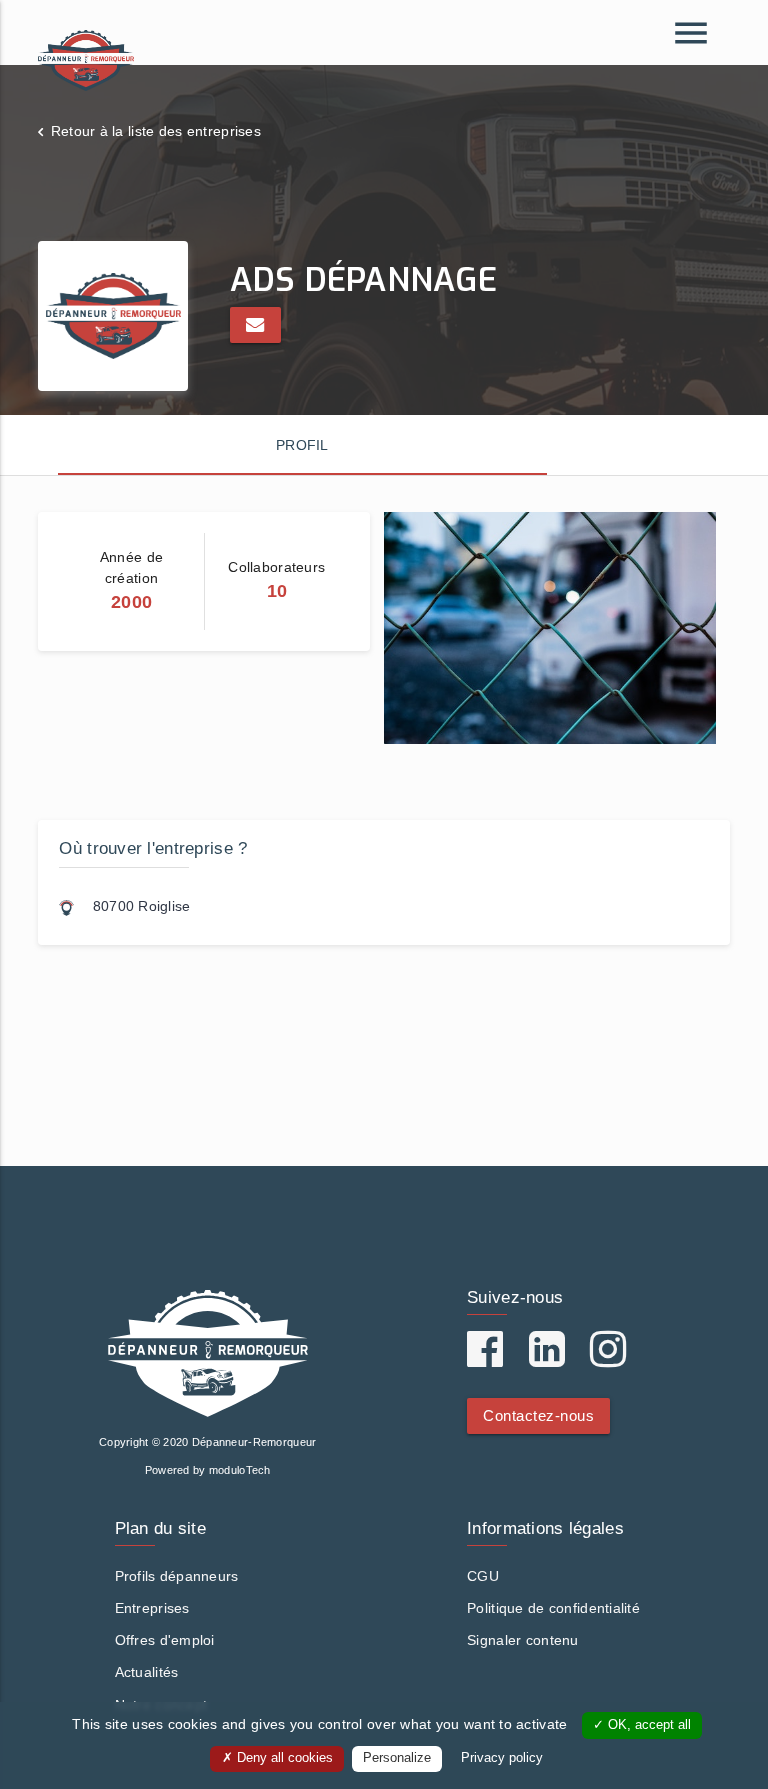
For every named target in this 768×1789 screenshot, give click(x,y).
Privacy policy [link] (502, 1758)
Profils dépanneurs (177, 1576)
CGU (483, 1576)
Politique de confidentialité (553, 1608)
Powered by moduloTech (208, 1470)
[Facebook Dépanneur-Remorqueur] (485, 1359)
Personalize (397, 1758)
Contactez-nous (538, 1415)
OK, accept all (647, 1725)
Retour (156, 131)
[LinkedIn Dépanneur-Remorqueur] (547, 1359)
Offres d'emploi (165, 1640)
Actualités (147, 1672)
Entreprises (152, 1608)
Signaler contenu (522, 1640)
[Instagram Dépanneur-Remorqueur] (608, 1359)
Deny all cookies (283, 1758)
